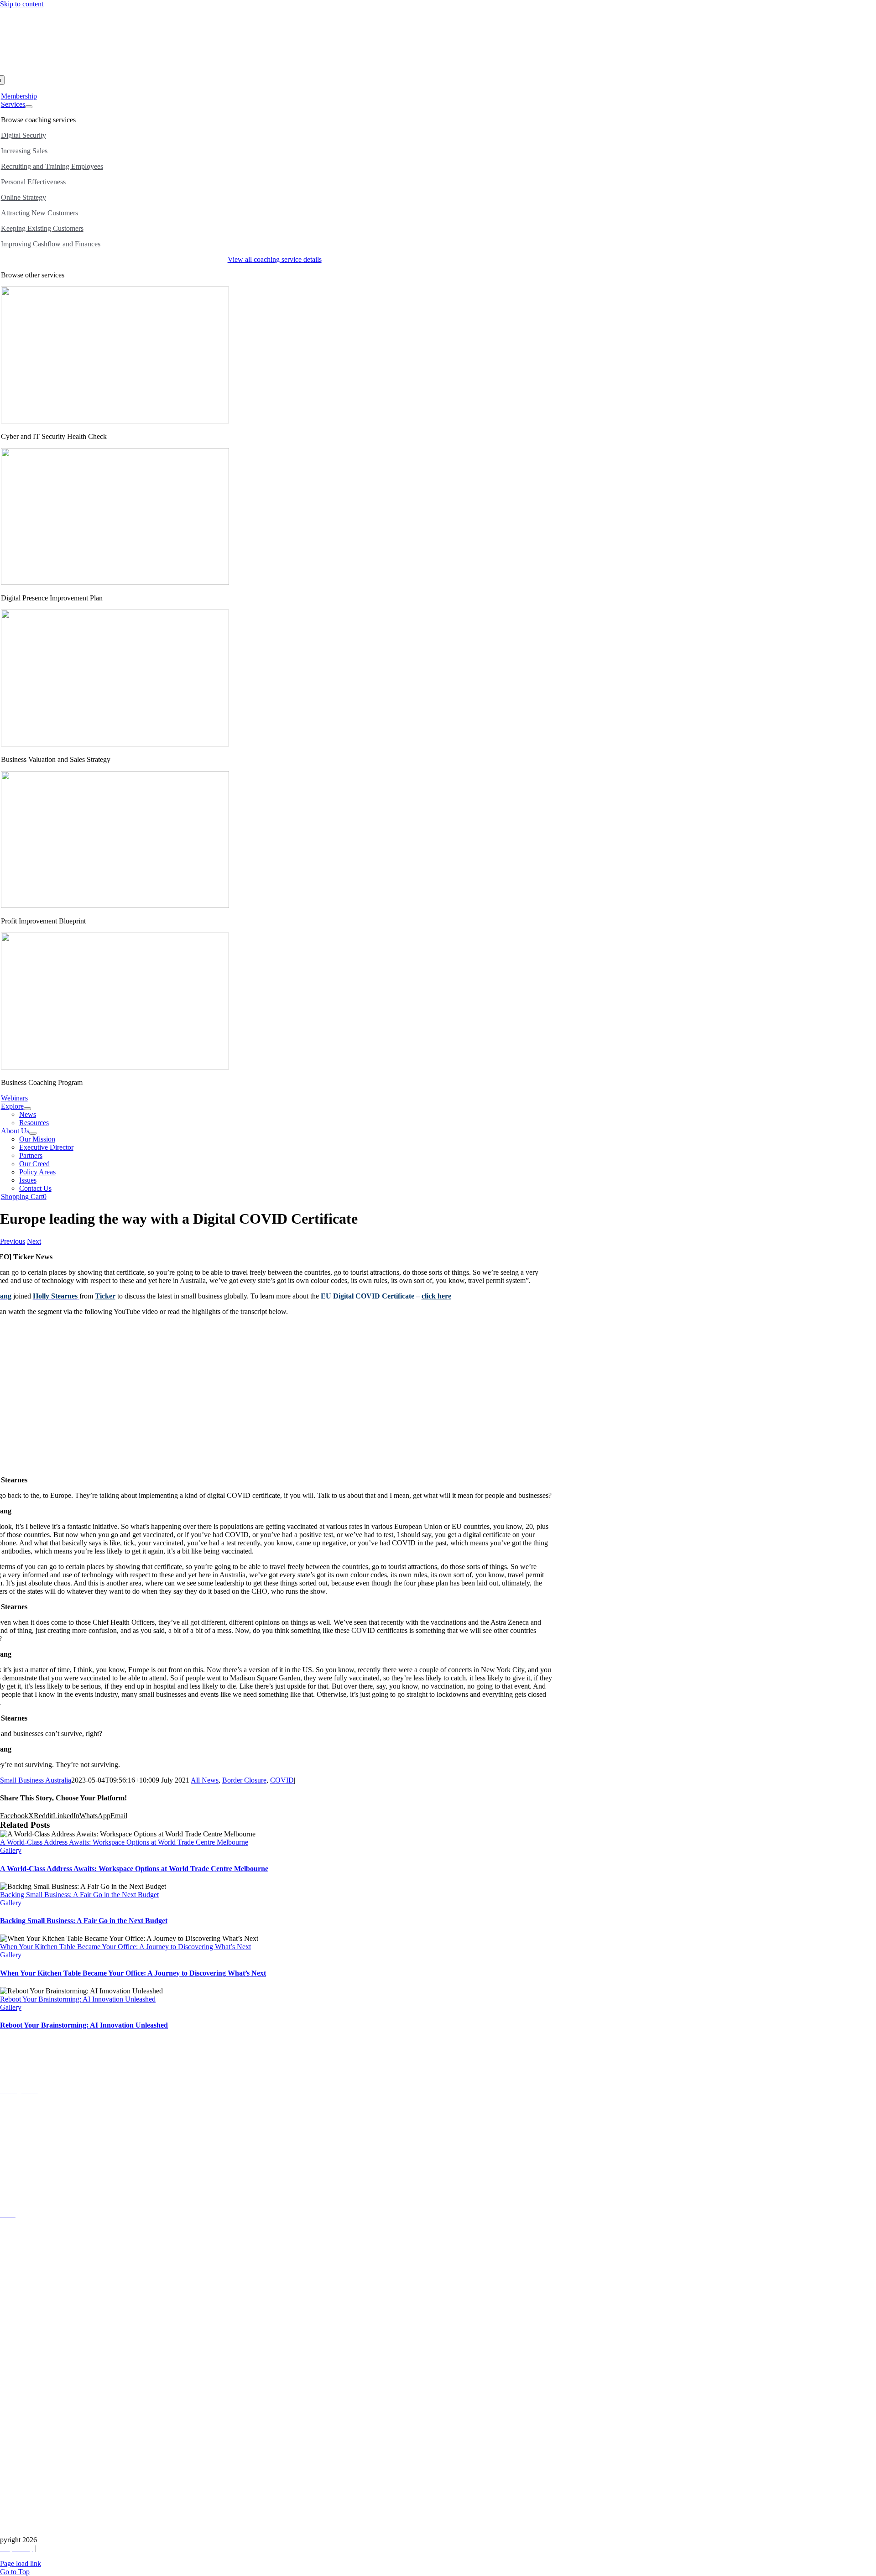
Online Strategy (23, 197)
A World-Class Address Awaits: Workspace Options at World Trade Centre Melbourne (124, 1842)
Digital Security (23, 135)
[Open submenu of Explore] (27, 1109)
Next (34, 1241)
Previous (13, 1241)
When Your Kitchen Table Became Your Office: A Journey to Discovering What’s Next (125, 1947)
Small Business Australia (36, 1780)
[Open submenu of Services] (29, 107)
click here (436, 1296)
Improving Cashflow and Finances (51, 244)
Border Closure (244, 1780)
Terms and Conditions (70, 2548)
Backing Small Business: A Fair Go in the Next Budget (79, 1895)
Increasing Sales (24, 151)
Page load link (21, 2563)
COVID (282, 1780)
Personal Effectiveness (33, 182)
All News (205, 1780)
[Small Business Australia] (267, 71)
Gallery (11, 1850)
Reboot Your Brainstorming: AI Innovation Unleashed (78, 1999)
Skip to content (22, 4)
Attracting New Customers (39, 213)
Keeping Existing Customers (42, 228)
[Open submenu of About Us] (33, 1133)
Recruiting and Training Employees (52, 166)
